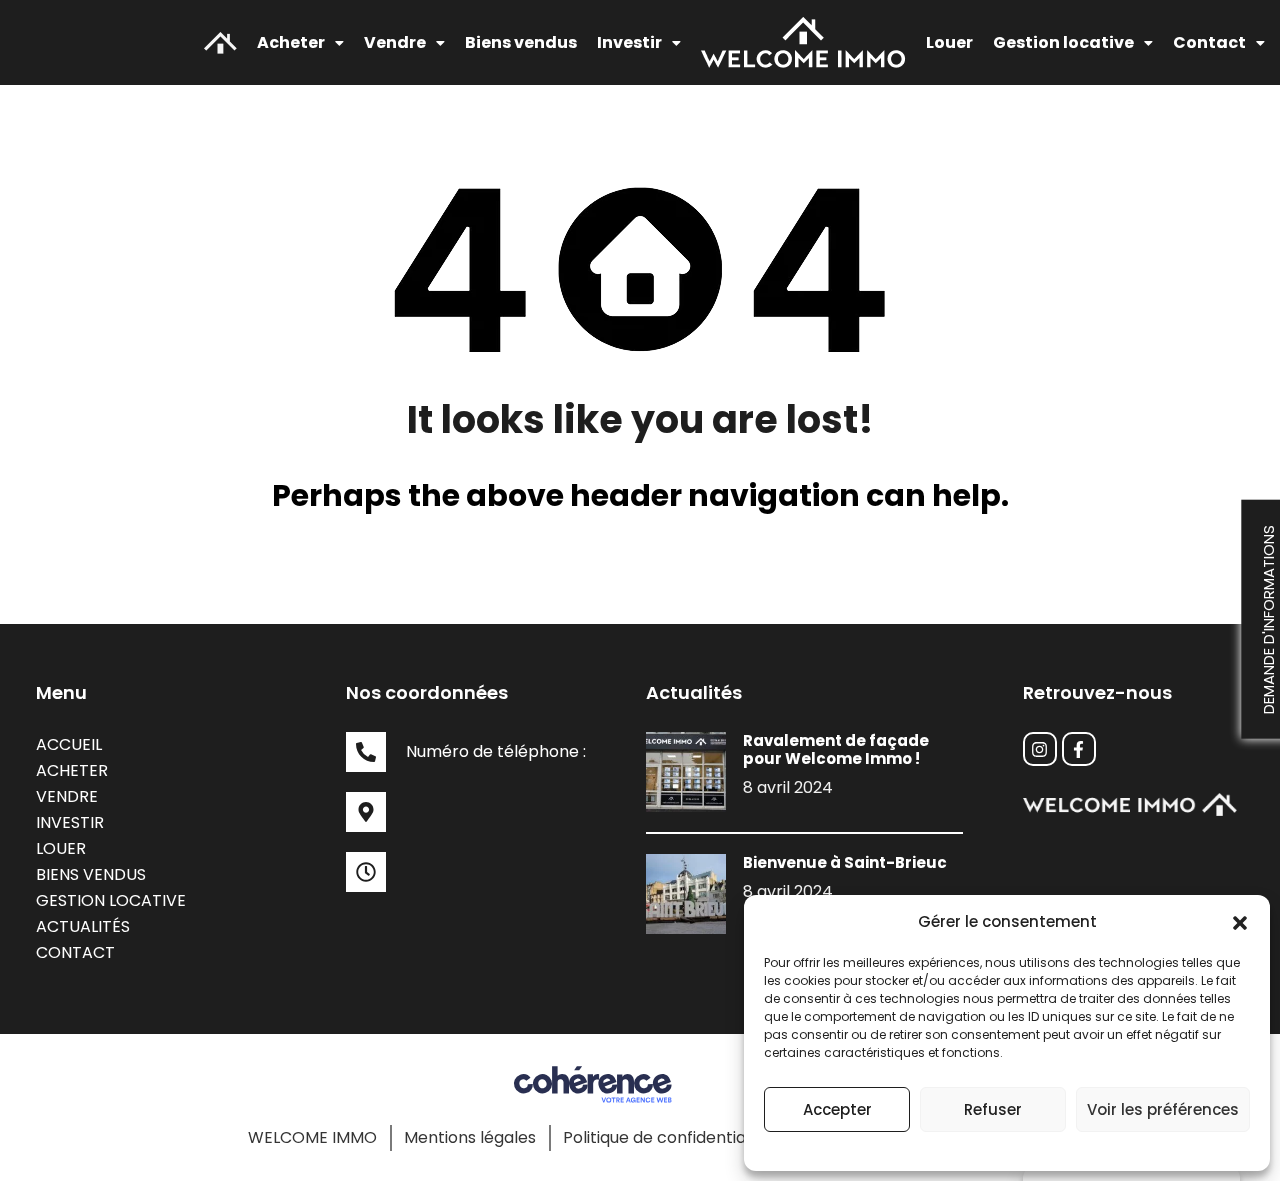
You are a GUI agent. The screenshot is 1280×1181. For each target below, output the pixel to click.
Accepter (837, 1109)
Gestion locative (111, 900)
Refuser (993, 1109)
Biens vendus (521, 42)
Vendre (67, 796)
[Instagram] (1040, 749)
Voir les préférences (1163, 1109)
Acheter (291, 42)
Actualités (83, 926)
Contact (1209, 42)
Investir (70, 822)
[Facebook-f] (1079, 749)
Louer (949, 42)
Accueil (69, 744)
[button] (1240, 922)
